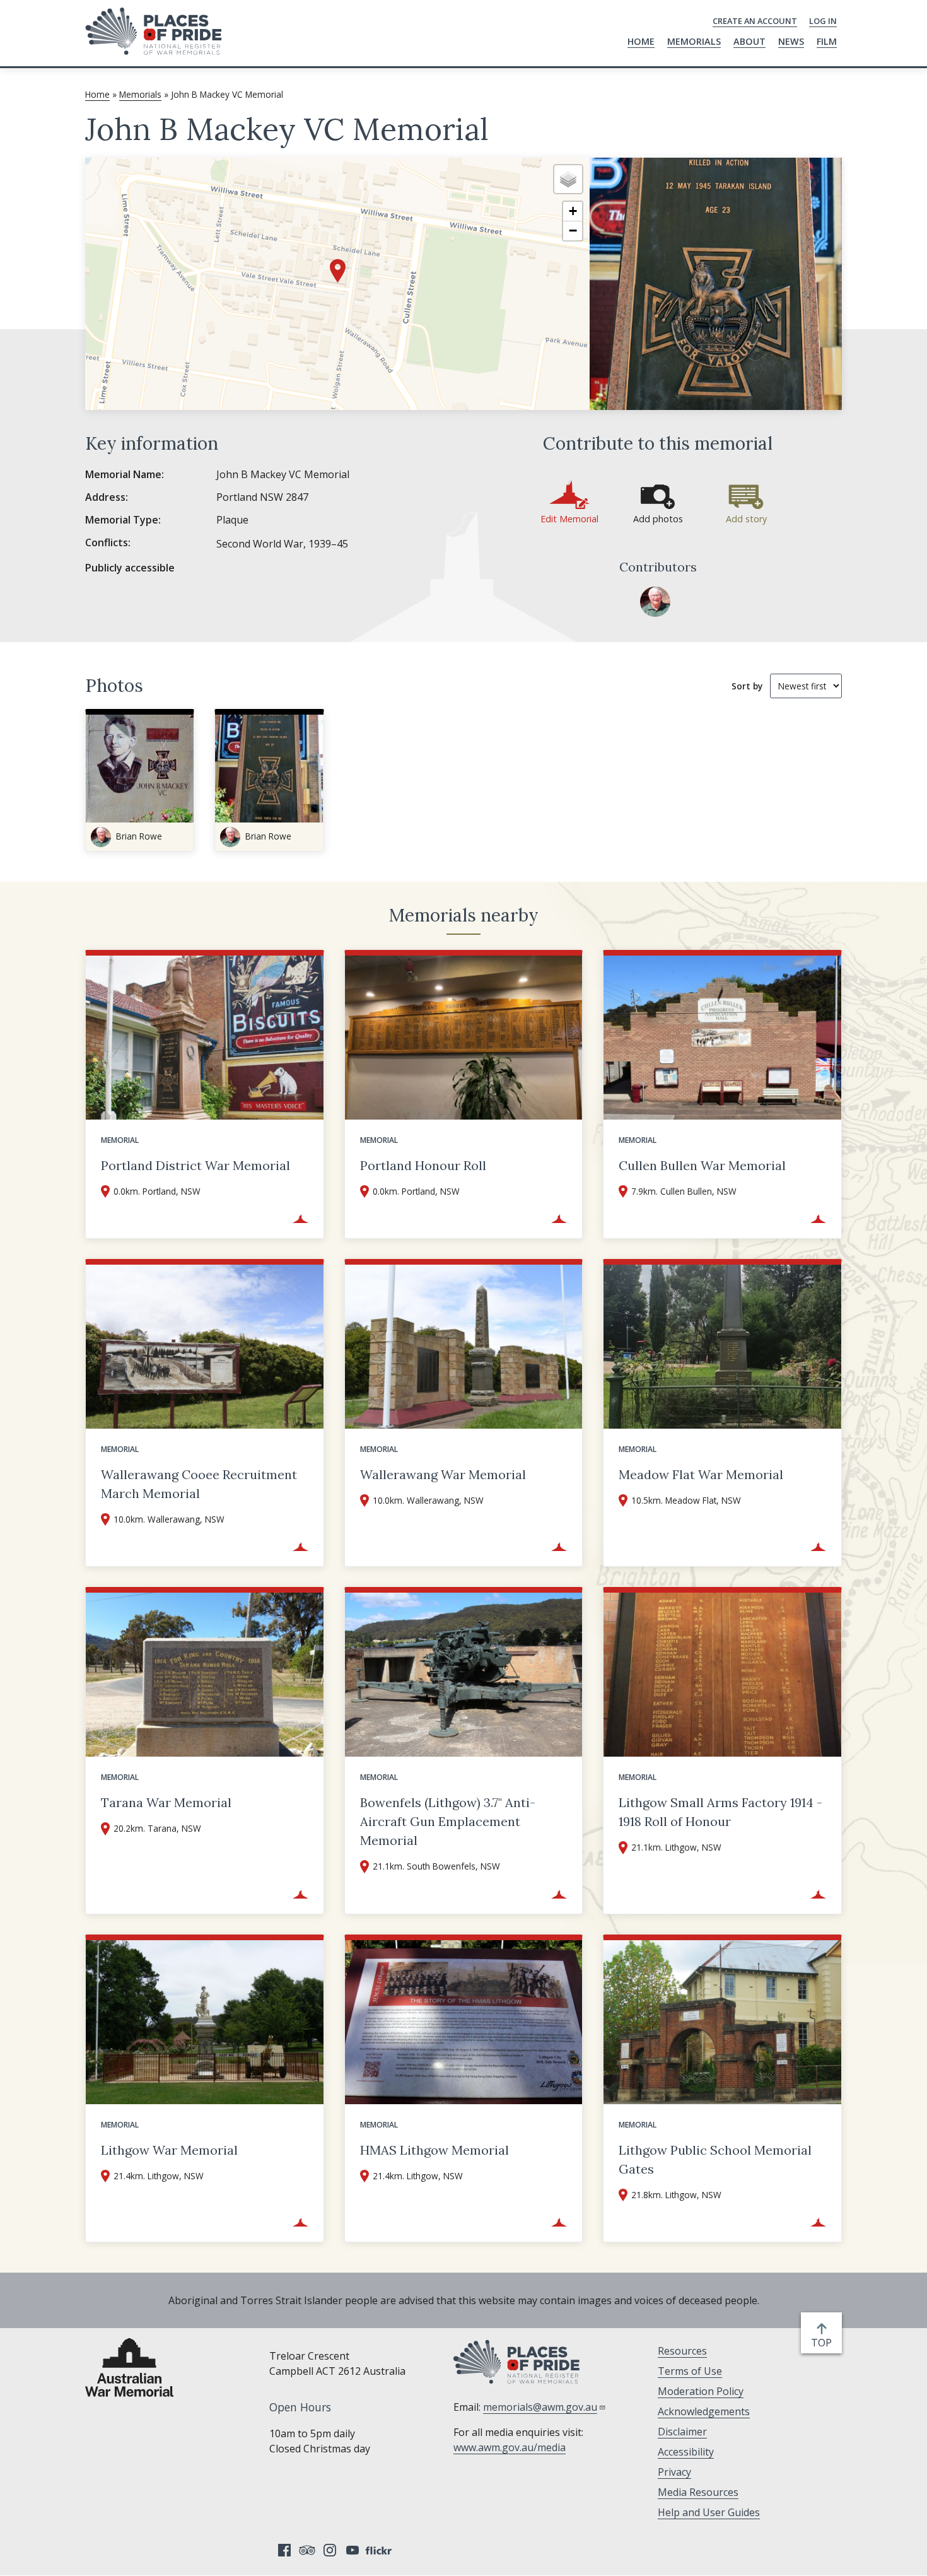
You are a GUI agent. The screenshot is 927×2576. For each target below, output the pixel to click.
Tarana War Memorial (166, 1802)
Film (827, 41)
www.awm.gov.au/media (510, 2447)
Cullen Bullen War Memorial (702, 1165)
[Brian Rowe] (655, 602)
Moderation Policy (701, 2391)
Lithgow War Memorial (169, 2150)
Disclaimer (682, 2432)
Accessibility (686, 2452)
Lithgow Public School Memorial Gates (715, 2159)
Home (641, 41)
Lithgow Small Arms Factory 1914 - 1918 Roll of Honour (720, 1812)
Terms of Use (690, 2371)
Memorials (694, 41)
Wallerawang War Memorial (443, 1474)
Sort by (747, 686)
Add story (746, 519)
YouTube (353, 2550)
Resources (682, 2351)
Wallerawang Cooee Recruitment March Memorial (199, 1484)
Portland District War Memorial (195, 1165)
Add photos (658, 519)
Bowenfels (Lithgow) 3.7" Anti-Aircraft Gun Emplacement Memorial (448, 1821)
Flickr (380, 2550)
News (791, 41)
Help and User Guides (709, 2512)
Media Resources (698, 2492)
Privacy (674, 2472)
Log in (823, 21)
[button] (338, 271)
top (824, 2343)
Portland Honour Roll (423, 1165)
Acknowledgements (704, 2411)
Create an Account (755, 21)
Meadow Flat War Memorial (701, 1474)
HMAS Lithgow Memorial (434, 2150)
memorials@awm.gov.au (540, 2407)
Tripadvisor (307, 2550)
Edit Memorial (569, 519)
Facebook (284, 2550)
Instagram (330, 2550)
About (749, 41)
